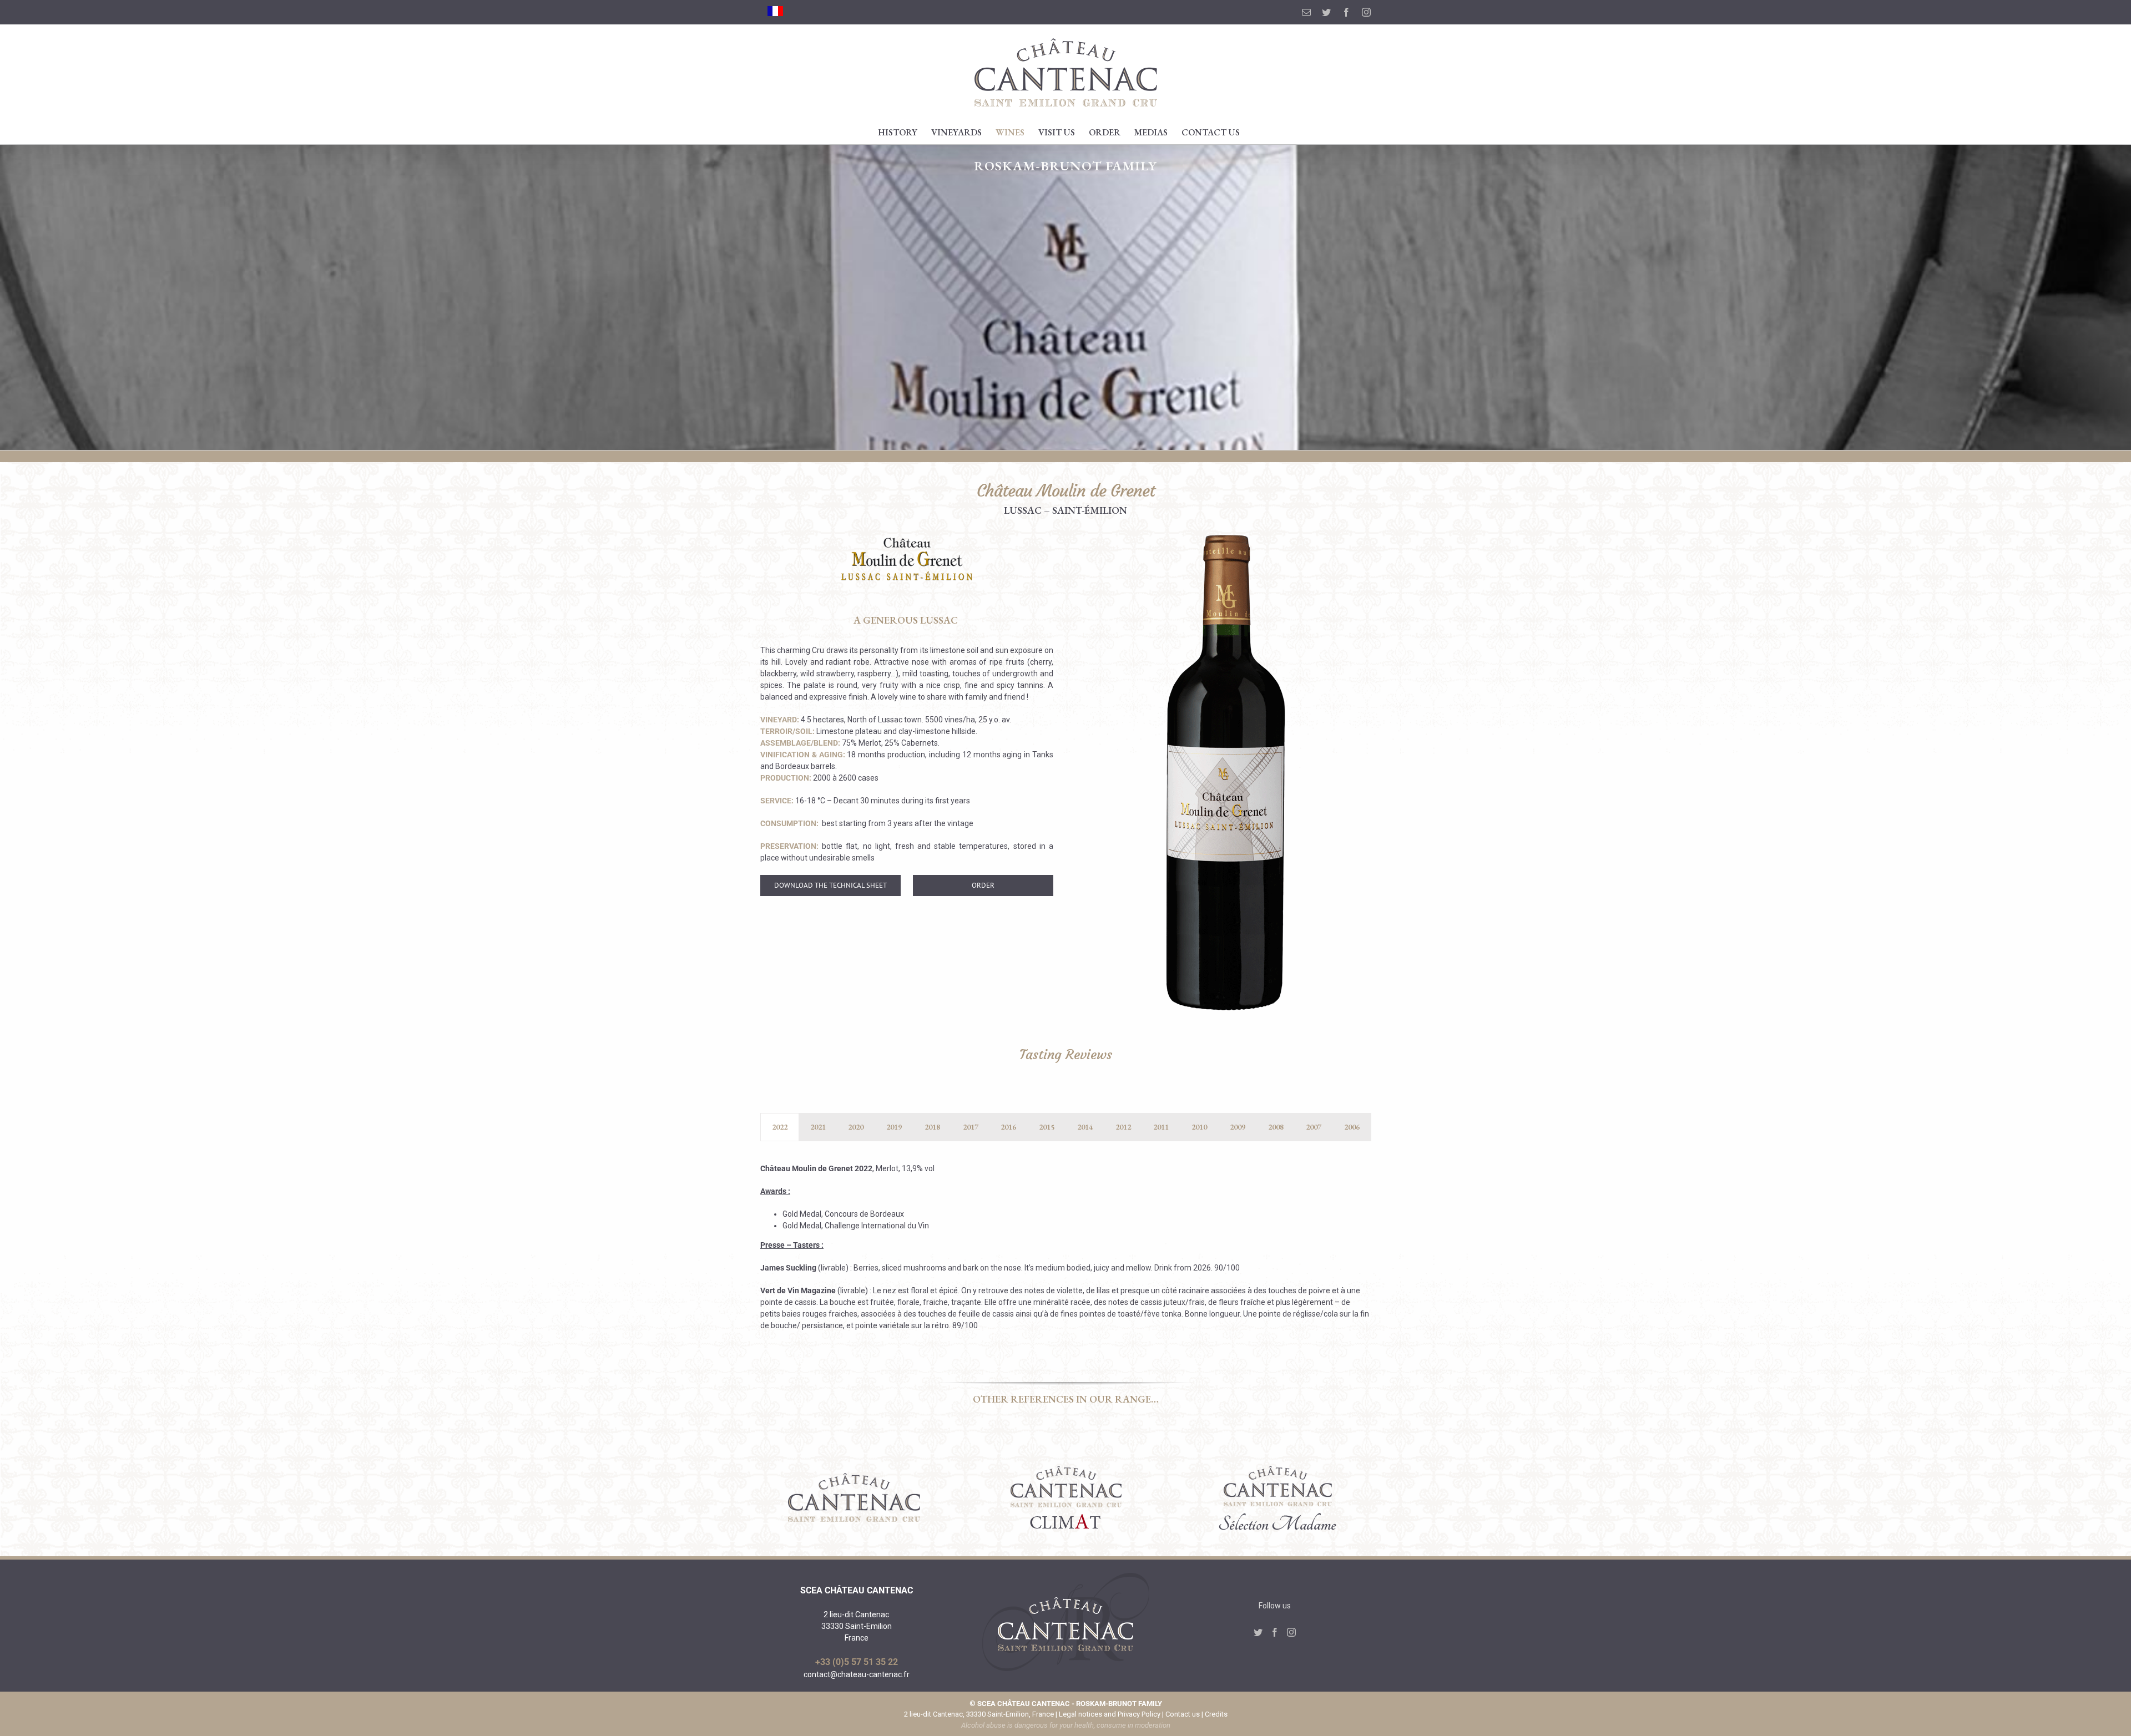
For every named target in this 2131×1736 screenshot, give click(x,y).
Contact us (1183, 1714)
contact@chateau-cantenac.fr (857, 1674)
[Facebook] (1275, 1632)
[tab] (780, 1127)
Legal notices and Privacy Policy (1110, 1714)
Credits (1216, 1714)
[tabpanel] (1065, 1253)
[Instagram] (1291, 1632)
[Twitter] (1258, 1632)
